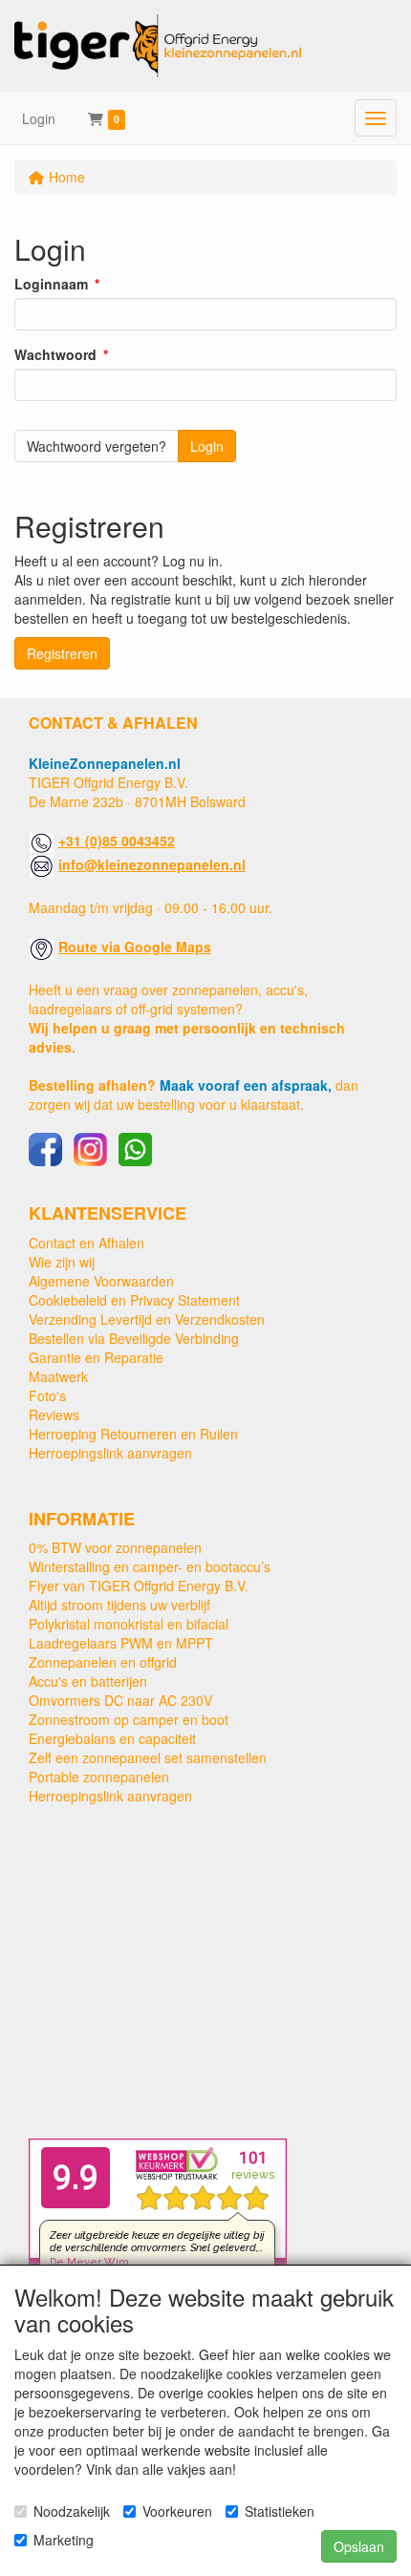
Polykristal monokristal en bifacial (129, 1624)
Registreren (62, 653)
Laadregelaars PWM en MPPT (121, 1643)
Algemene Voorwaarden (101, 1281)
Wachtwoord (55, 354)
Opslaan (359, 2546)
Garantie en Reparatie (96, 1357)
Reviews (54, 1415)
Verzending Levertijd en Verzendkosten (147, 1319)
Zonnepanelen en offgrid (103, 1662)
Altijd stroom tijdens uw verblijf (119, 1605)
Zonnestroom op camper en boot (129, 1719)
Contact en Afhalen (87, 1243)
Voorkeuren (177, 2511)
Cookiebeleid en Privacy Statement (134, 1300)
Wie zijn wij (62, 1262)
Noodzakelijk (72, 2511)
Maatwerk (58, 1376)
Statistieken (280, 2511)
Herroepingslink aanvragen (110, 1453)
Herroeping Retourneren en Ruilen (133, 1434)
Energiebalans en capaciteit (112, 1738)
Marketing (64, 2540)
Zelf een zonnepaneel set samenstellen (148, 1757)
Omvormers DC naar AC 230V (120, 1700)
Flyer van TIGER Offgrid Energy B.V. (139, 1586)
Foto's (47, 1395)
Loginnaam (51, 284)
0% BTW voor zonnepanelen (115, 1547)
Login (39, 118)
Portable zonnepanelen (99, 1777)
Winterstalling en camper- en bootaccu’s (150, 1566)
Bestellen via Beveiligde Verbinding (134, 1338)
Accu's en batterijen (88, 1681)
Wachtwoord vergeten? (97, 446)
